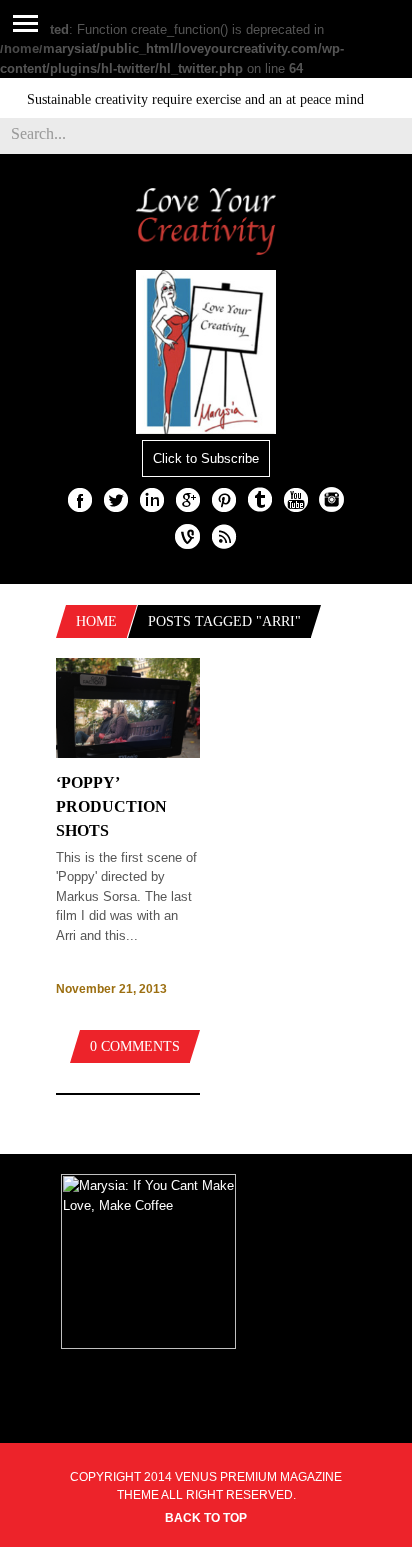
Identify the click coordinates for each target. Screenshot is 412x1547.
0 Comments (135, 1046)
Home (96, 621)
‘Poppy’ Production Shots (111, 806)
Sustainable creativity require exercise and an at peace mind (187, 99)
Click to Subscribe (206, 458)
